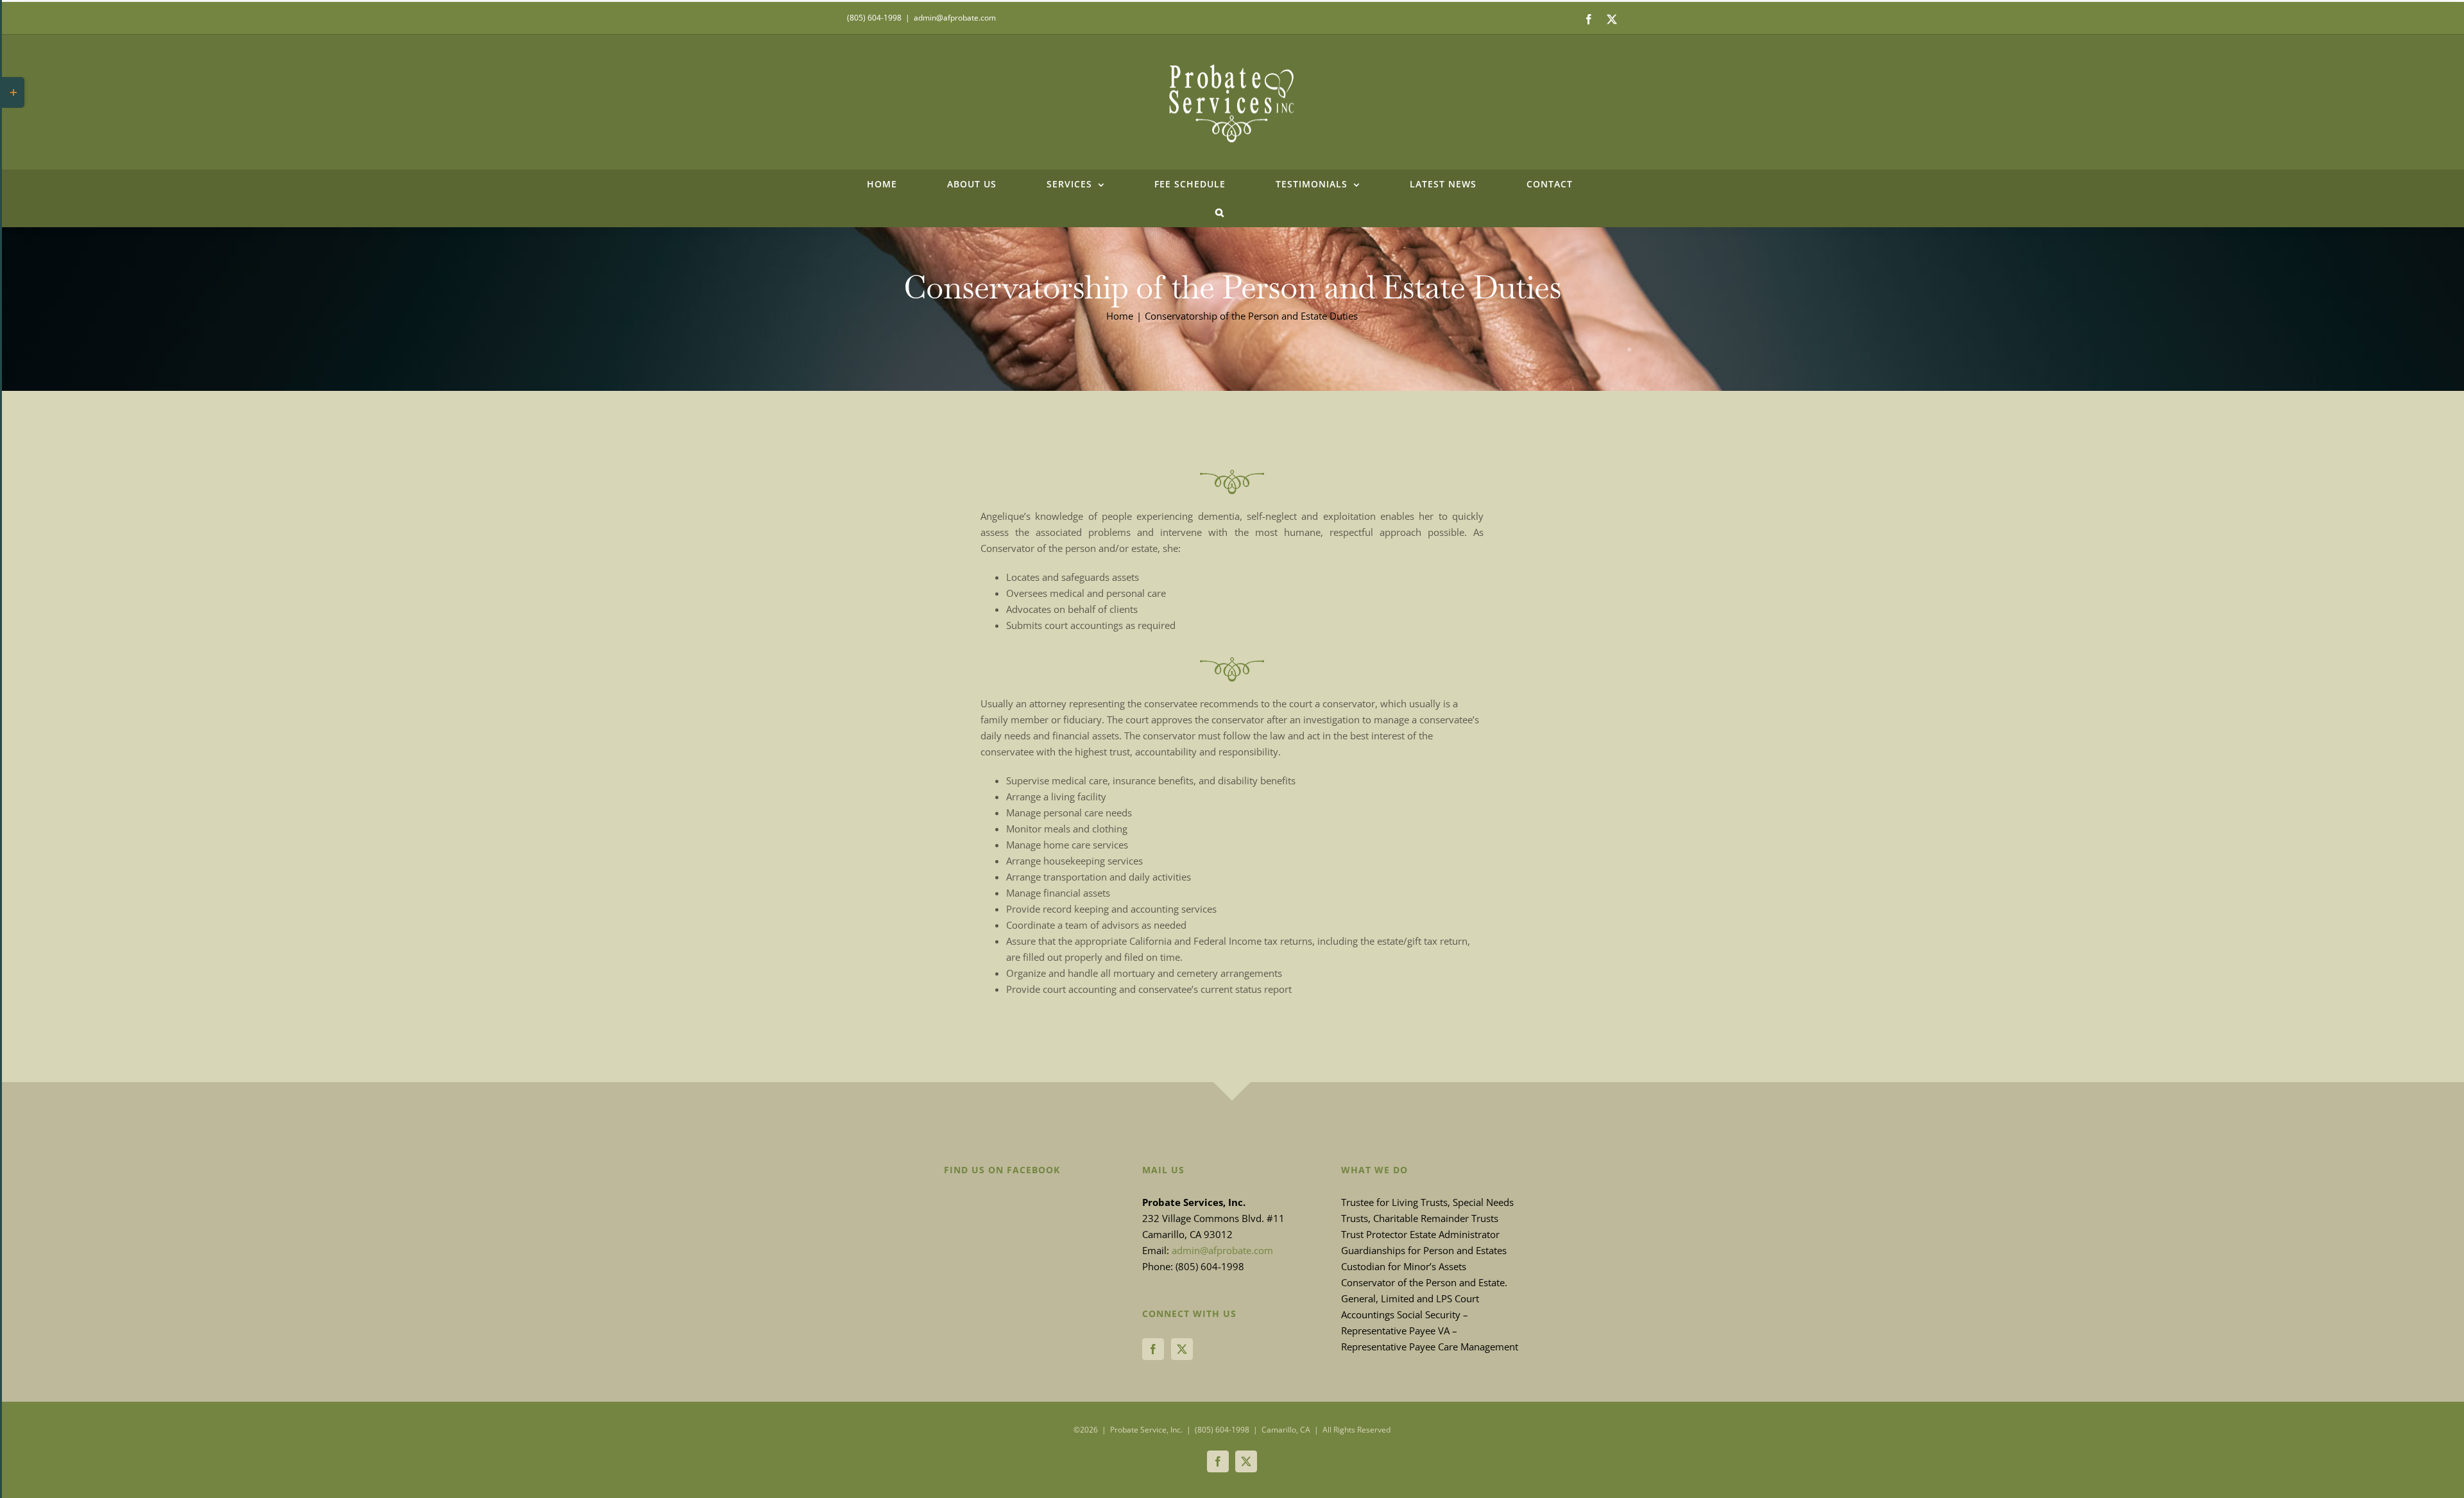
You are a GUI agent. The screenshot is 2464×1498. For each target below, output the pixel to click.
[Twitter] (1182, 1349)
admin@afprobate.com (955, 18)
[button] (1220, 212)
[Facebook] (1153, 1349)
